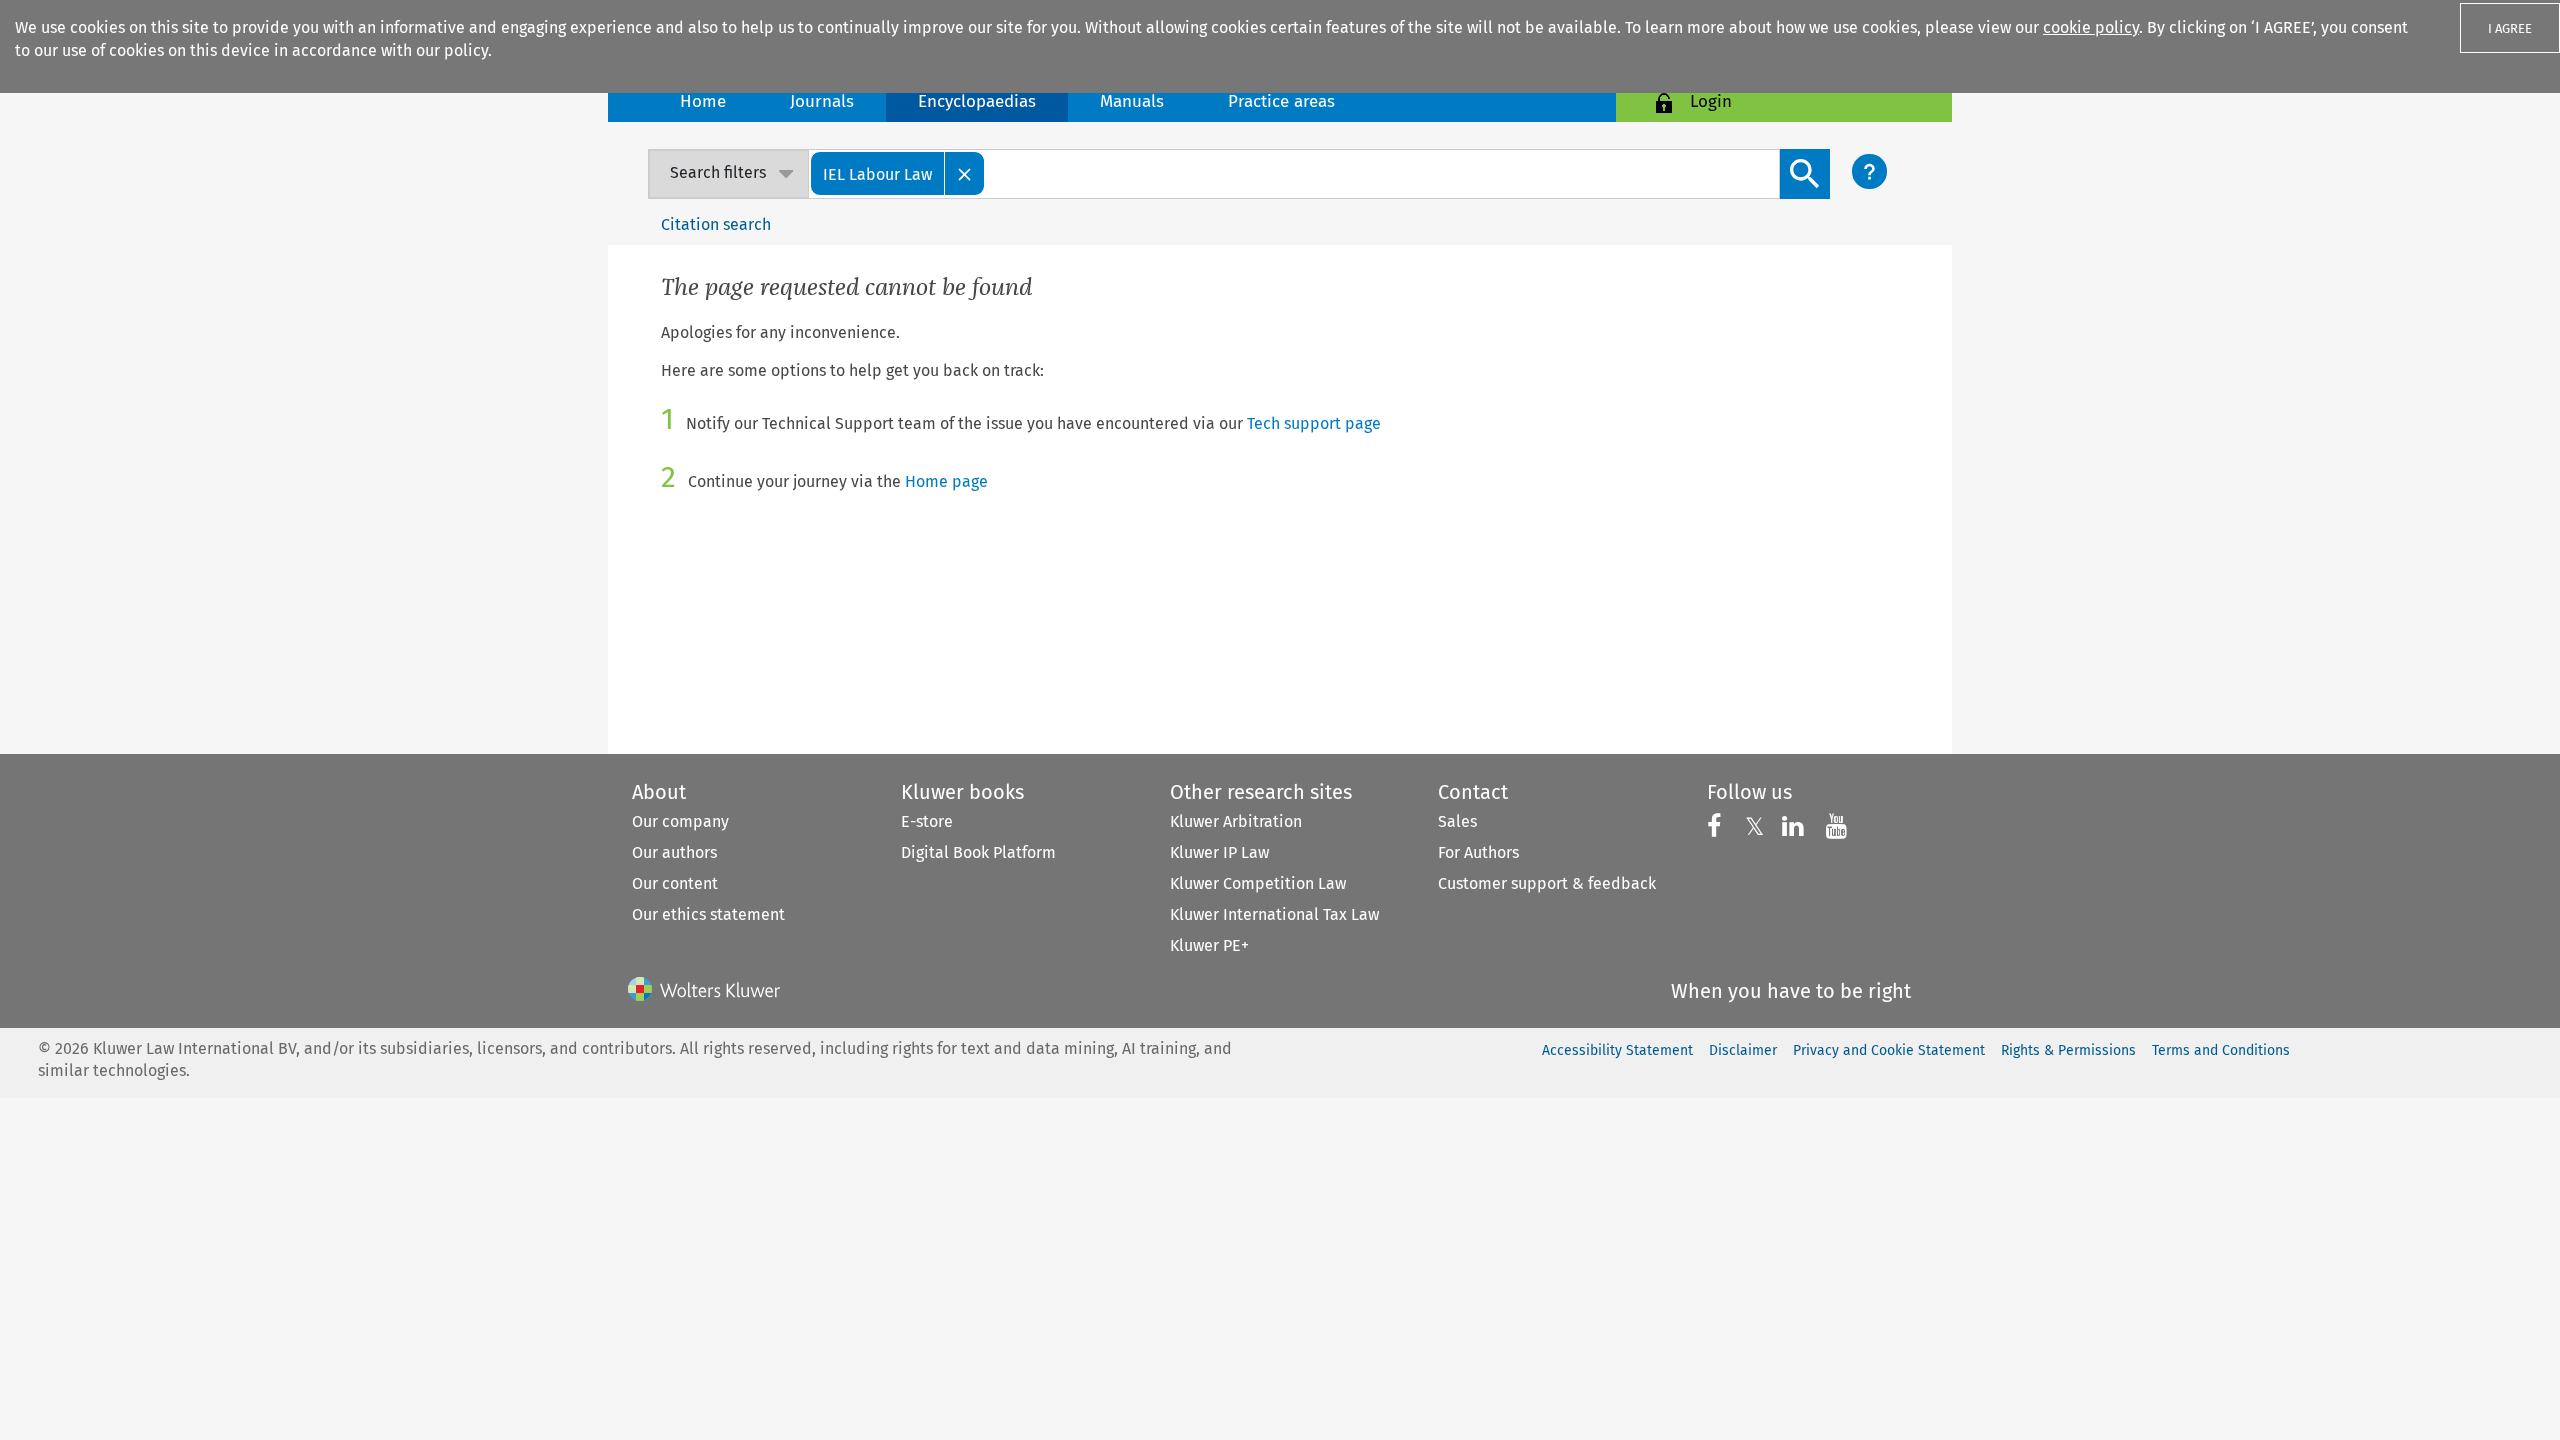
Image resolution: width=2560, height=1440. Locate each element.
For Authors (1478, 852)
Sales (1457, 821)
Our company (680, 821)
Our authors (674, 852)
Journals (822, 101)
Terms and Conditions (2221, 1050)
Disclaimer (1743, 1050)
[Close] (965, 173)
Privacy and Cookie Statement (1889, 1050)
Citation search (716, 224)
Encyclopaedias (977, 101)
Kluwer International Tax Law (1274, 914)
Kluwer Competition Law (1258, 883)
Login (1711, 101)
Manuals (1132, 101)
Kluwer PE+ (1209, 945)
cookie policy (2091, 27)
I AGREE (2510, 28)
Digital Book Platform (978, 852)
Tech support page (1314, 423)
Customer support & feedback (1547, 883)
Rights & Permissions (2068, 1050)
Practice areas (1281, 101)
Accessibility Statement (1617, 1050)
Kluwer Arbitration (1236, 821)
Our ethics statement (708, 914)
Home (703, 101)
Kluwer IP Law (1219, 852)
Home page (946, 481)
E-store (927, 821)
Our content (675, 883)
